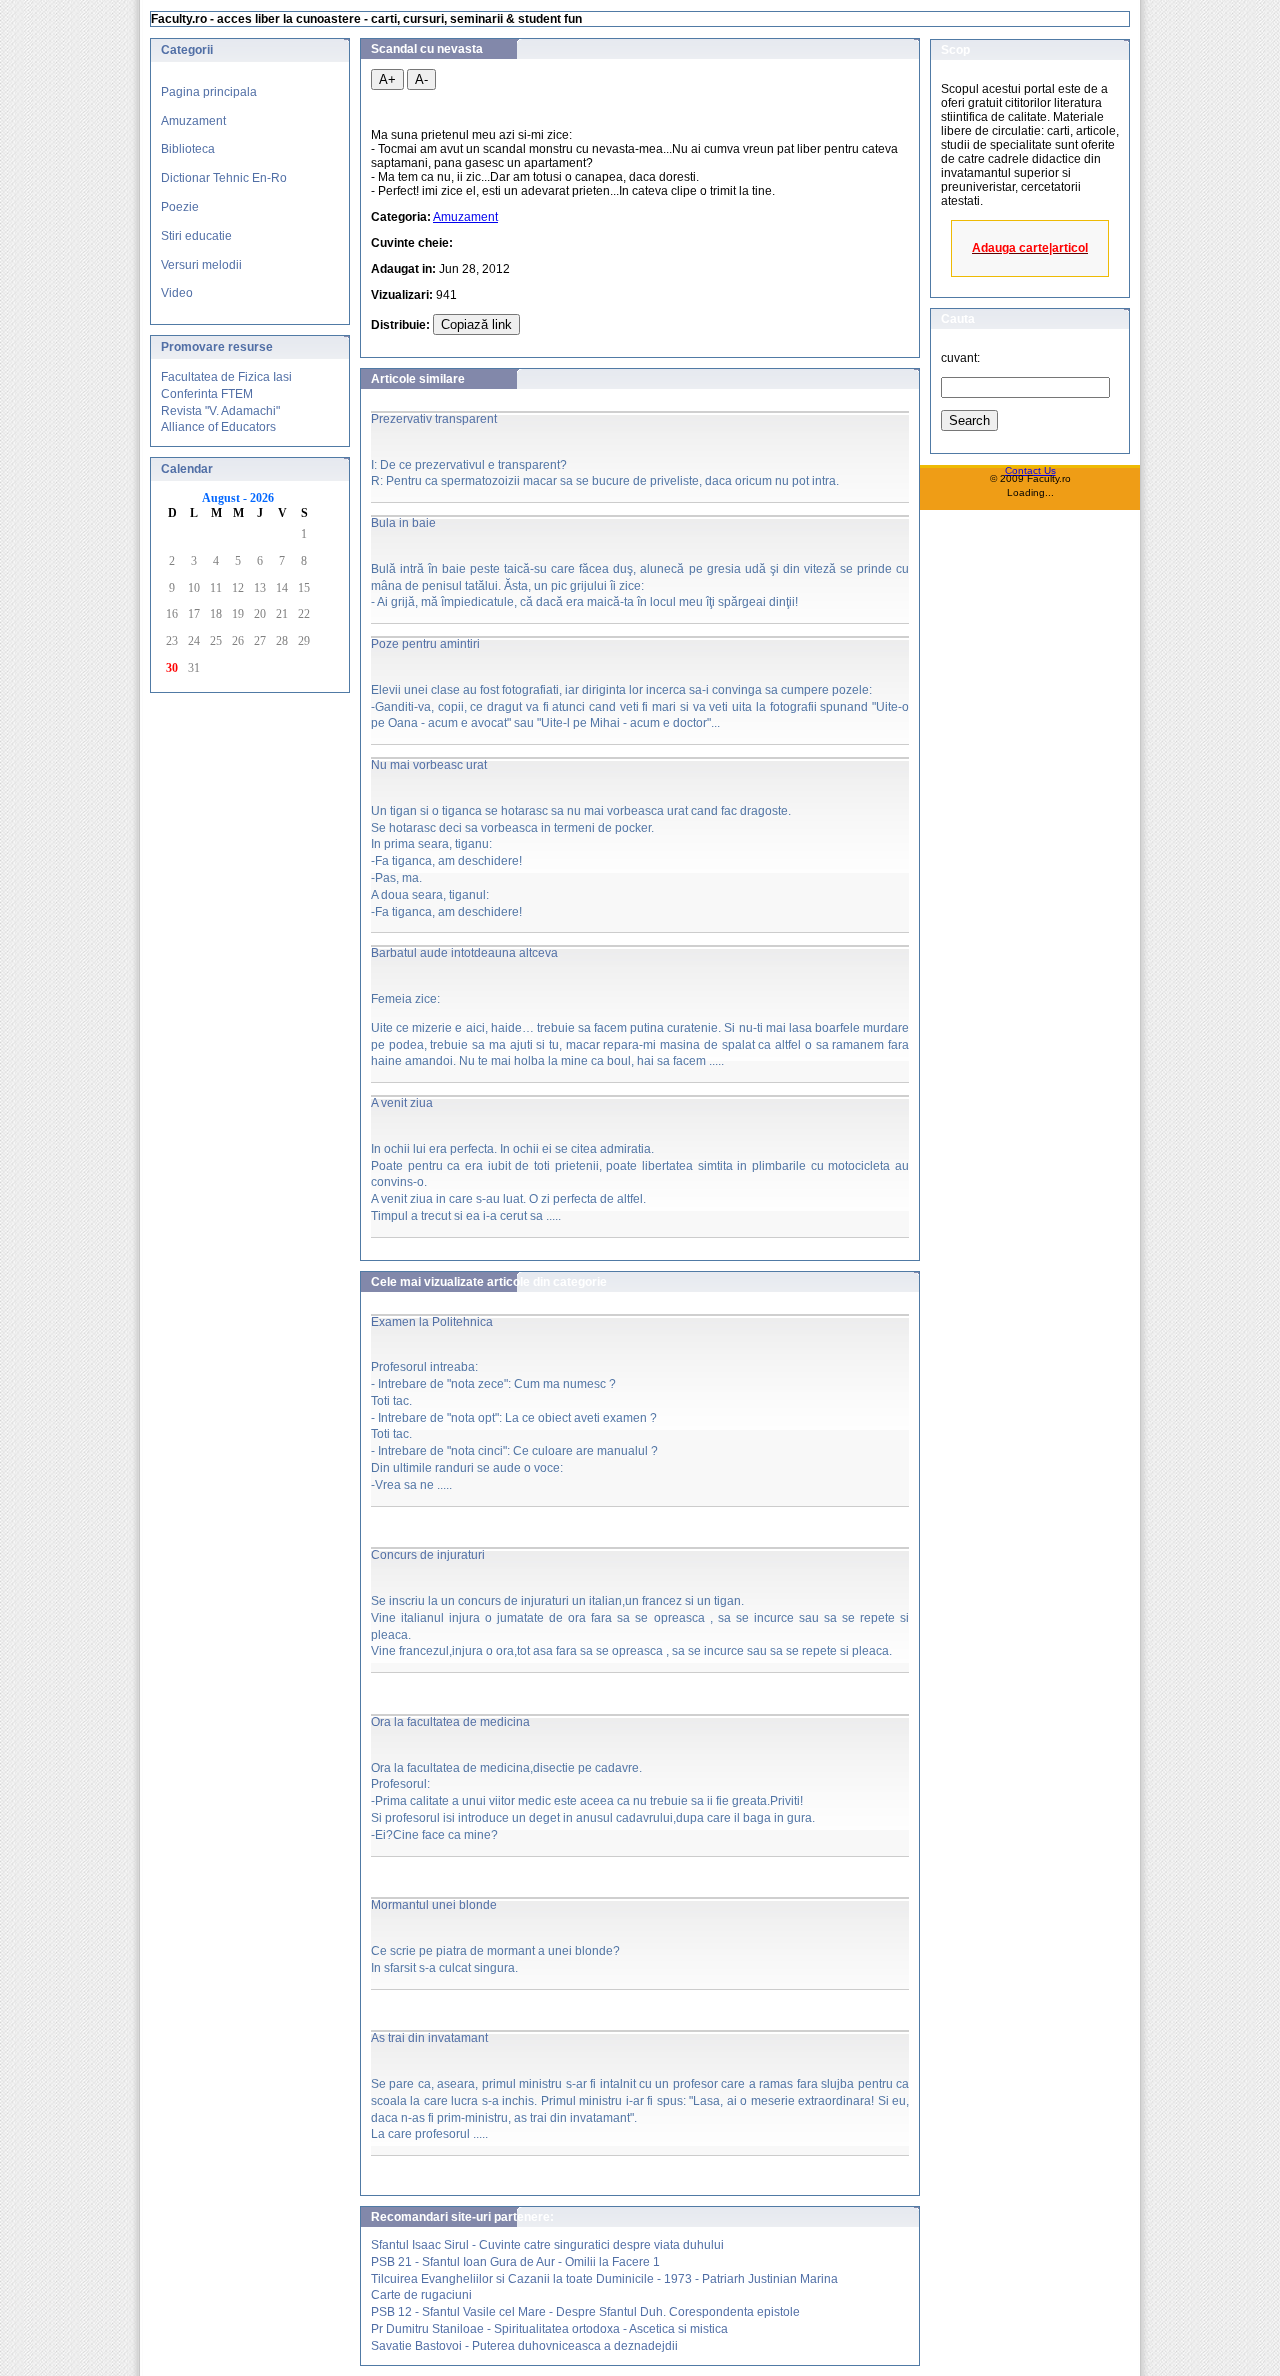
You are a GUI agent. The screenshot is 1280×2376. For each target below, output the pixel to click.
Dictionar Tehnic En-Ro (224, 178)
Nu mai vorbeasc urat (429, 765)
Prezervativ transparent (434, 419)
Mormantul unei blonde (434, 1905)
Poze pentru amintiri (425, 644)
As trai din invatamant (429, 2038)
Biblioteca (188, 149)
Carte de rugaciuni (421, 2295)
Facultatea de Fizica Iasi (226, 377)
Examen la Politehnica (432, 1322)
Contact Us (1030, 470)
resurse (250, 347)
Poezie (180, 207)
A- (421, 79)
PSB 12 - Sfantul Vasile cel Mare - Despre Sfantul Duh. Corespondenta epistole (585, 2312)
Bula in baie (403, 523)
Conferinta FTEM (207, 394)
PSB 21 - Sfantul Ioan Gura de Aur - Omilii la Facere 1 (515, 2262)
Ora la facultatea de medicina (450, 1722)
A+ (387, 79)
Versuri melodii (201, 265)
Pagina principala (209, 92)
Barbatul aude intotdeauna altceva (464, 953)
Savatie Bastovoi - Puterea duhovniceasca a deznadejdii (524, 2346)
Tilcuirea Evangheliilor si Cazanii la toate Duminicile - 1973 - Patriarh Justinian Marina (604, 2279)
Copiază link (476, 324)
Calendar (187, 469)
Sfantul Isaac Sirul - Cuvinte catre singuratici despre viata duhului (547, 2245)
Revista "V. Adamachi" (220, 411)
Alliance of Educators (218, 427)
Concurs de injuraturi (428, 1555)
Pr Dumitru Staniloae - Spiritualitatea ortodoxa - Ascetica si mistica (549, 2329)
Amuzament (193, 121)
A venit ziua (402, 1103)
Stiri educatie (196, 236)
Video (177, 293)
